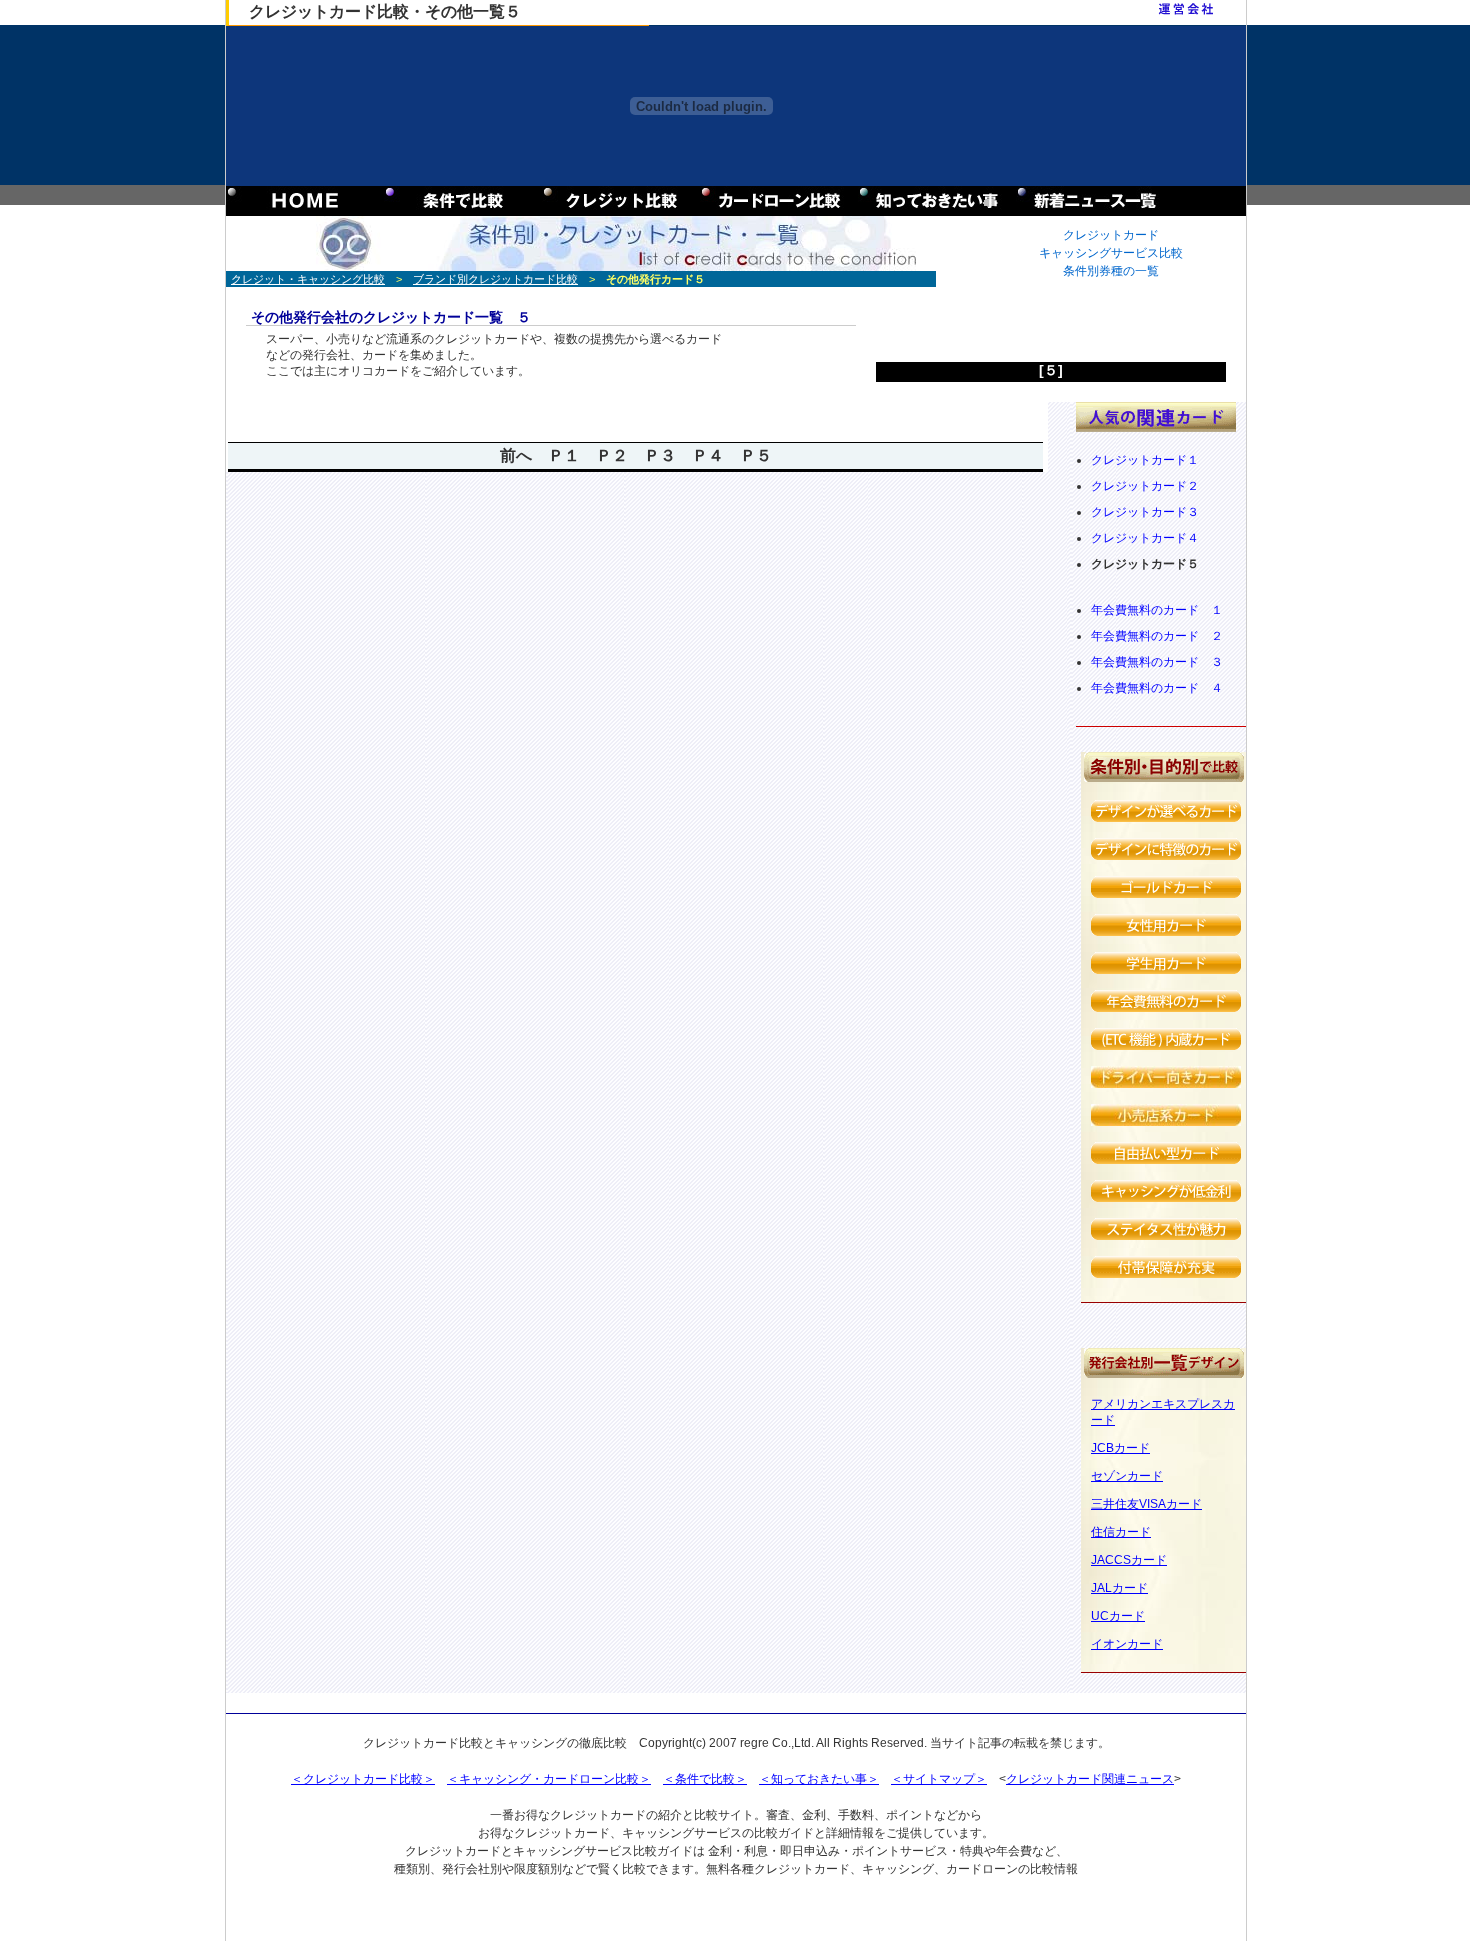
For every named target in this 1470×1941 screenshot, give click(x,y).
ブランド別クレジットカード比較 (495, 279)
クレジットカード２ (1145, 486)
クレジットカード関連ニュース (1090, 1779)
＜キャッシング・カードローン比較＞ (549, 1779)
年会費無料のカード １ (1157, 610)
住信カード (1121, 1532)
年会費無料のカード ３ (1157, 662)
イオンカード (1127, 1644)
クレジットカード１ (1145, 460)
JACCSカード (1129, 1560)
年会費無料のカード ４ (1157, 688)
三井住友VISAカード (1146, 1504)
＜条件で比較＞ (705, 1779)
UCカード (1118, 1616)
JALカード (1119, 1588)
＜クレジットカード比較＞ (363, 1779)
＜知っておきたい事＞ (819, 1779)
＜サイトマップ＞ (939, 1779)
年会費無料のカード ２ (1157, 636)
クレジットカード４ (1145, 538)
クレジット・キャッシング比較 (308, 279)
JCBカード (1120, 1448)
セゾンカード (1127, 1476)
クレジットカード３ (1145, 512)
